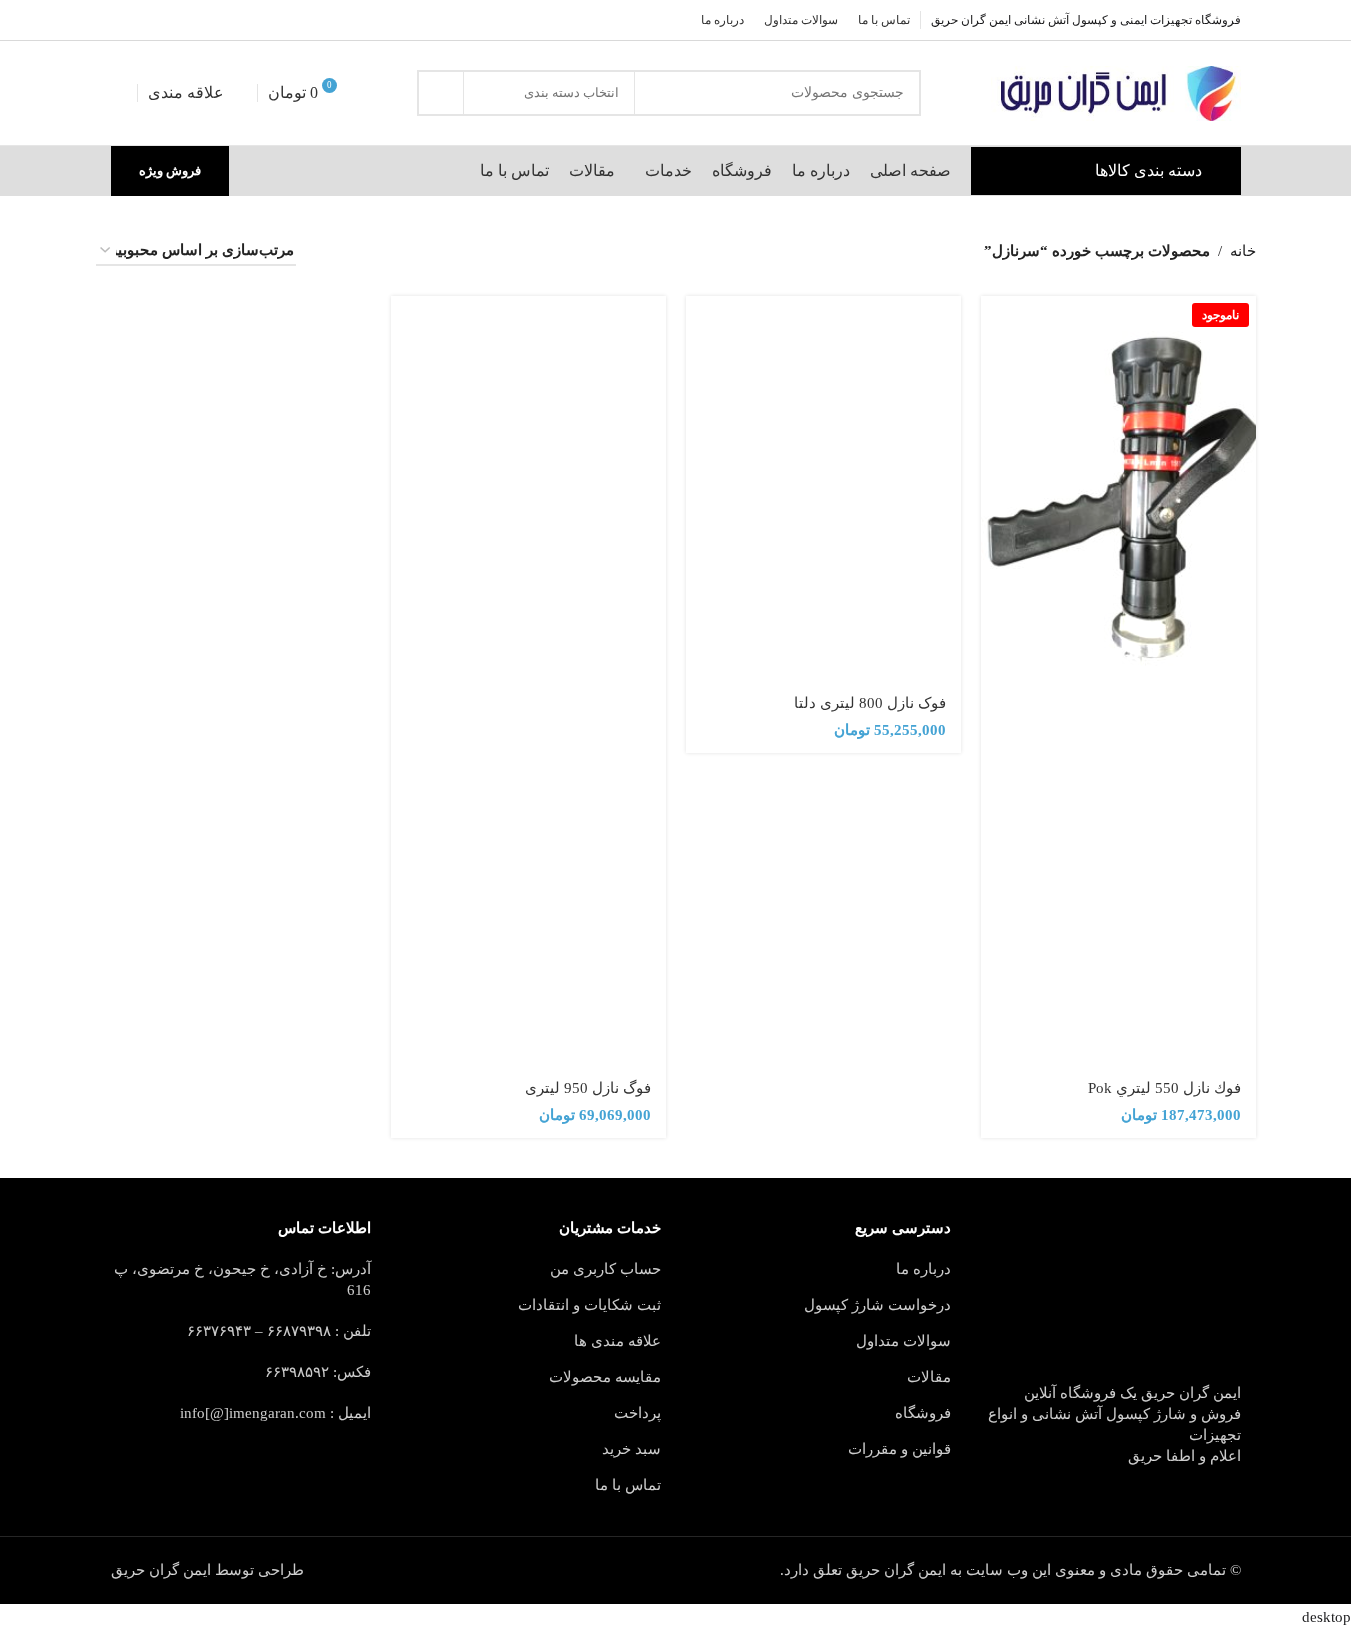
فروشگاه (923, 1413)
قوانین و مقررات (899, 1449)
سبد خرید (631, 1449)
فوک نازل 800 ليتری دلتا (870, 703)
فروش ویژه (170, 170)
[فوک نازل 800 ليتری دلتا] (823, 488)
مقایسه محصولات (605, 1377)
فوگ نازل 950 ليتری (588, 1088)
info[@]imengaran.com (253, 1413)
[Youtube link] (147, 20)
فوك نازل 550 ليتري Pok (1164, 1088)
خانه (1243, 251)
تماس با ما (628, 1485)
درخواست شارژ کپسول (877, 1305)
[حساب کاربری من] (119, 93)
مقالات (929, 1377)
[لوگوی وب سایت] (1116, 93)
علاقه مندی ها (617, 1341)
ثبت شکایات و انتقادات (589, 1305)
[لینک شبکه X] (195, 20)
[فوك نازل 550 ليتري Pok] (1118, 488)
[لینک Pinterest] (123, 20)
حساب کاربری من (605, 1269)
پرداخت (637, 1413)
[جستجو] (440, 93)
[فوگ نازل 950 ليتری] (528, 488)
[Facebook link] (219, 20)
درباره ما (923, 1269)
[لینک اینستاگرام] (171, 20)
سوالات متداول (903, 1341)
